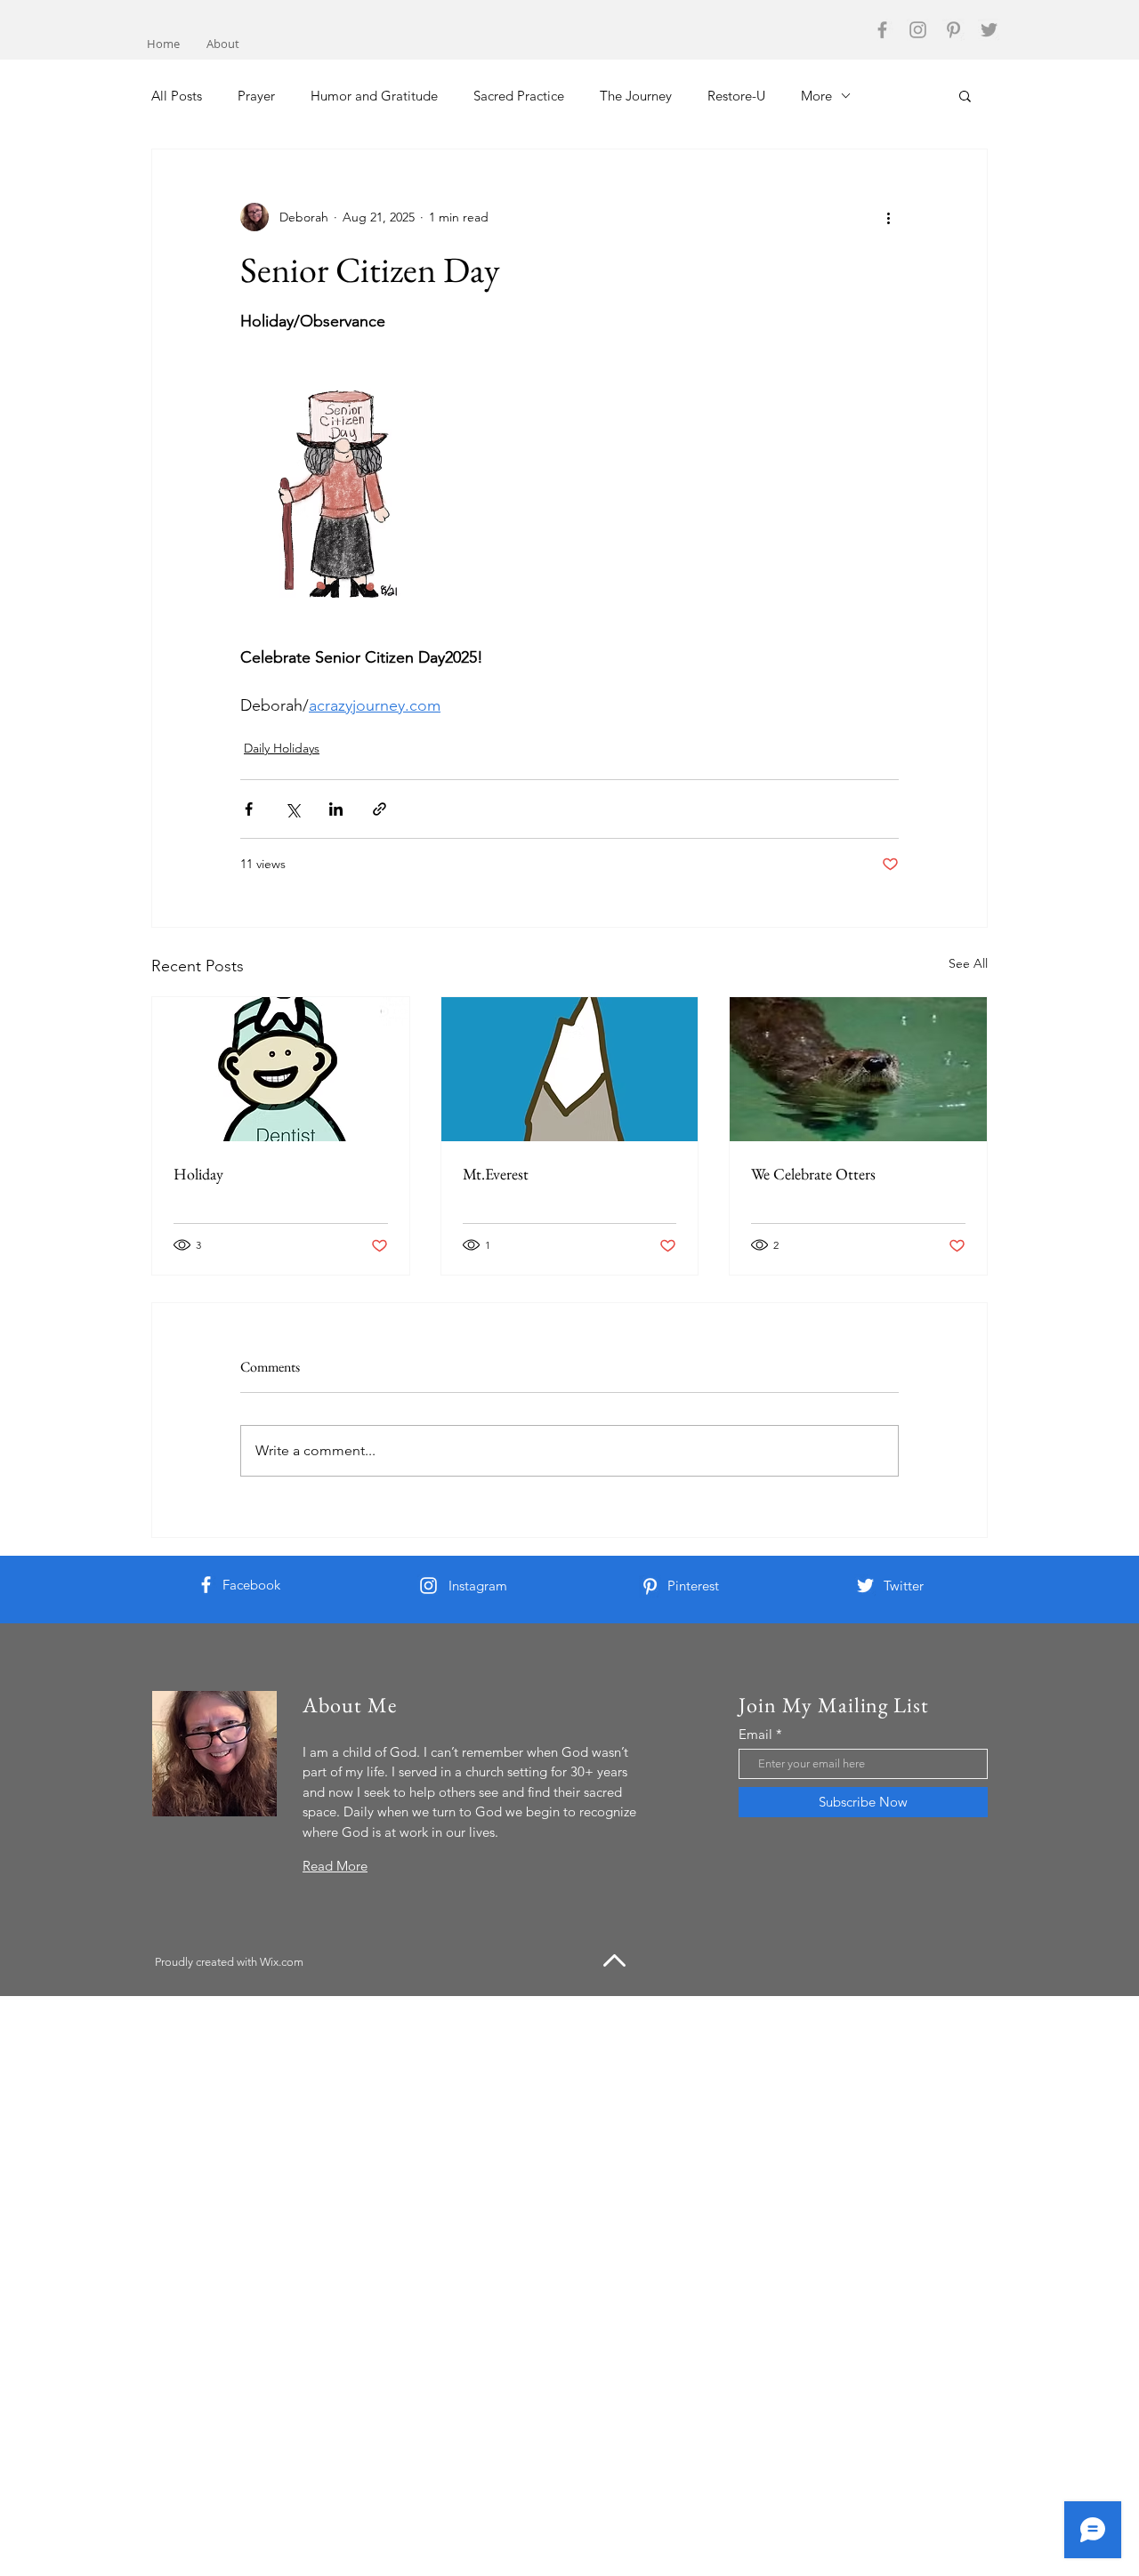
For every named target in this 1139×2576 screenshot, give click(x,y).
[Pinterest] (953, 30)
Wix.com (282, 1962)
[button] (965, 95)
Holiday (198, 1174)
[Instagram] (918, 30)
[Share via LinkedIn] (336, 809)
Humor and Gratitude (374, 96)
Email (755, 1734)
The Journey (636, 96)
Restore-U (736, 96)
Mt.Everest (496, 1174)
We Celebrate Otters (813, 1174)
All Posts (177, 96)
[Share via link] (380, 809)
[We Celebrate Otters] (858, 1069)
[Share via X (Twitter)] (292, 809)
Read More (335, 1866)
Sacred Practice (519, 96)
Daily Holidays (282, 748)
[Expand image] (348, 490)
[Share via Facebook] (249, 809)
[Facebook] (882, 30)
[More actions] (888, 217)
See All (968, 963)
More (816, 96)
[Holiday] (281, 1069)
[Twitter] (989, 30)
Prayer (256, 96)
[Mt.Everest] (570, 1069)
